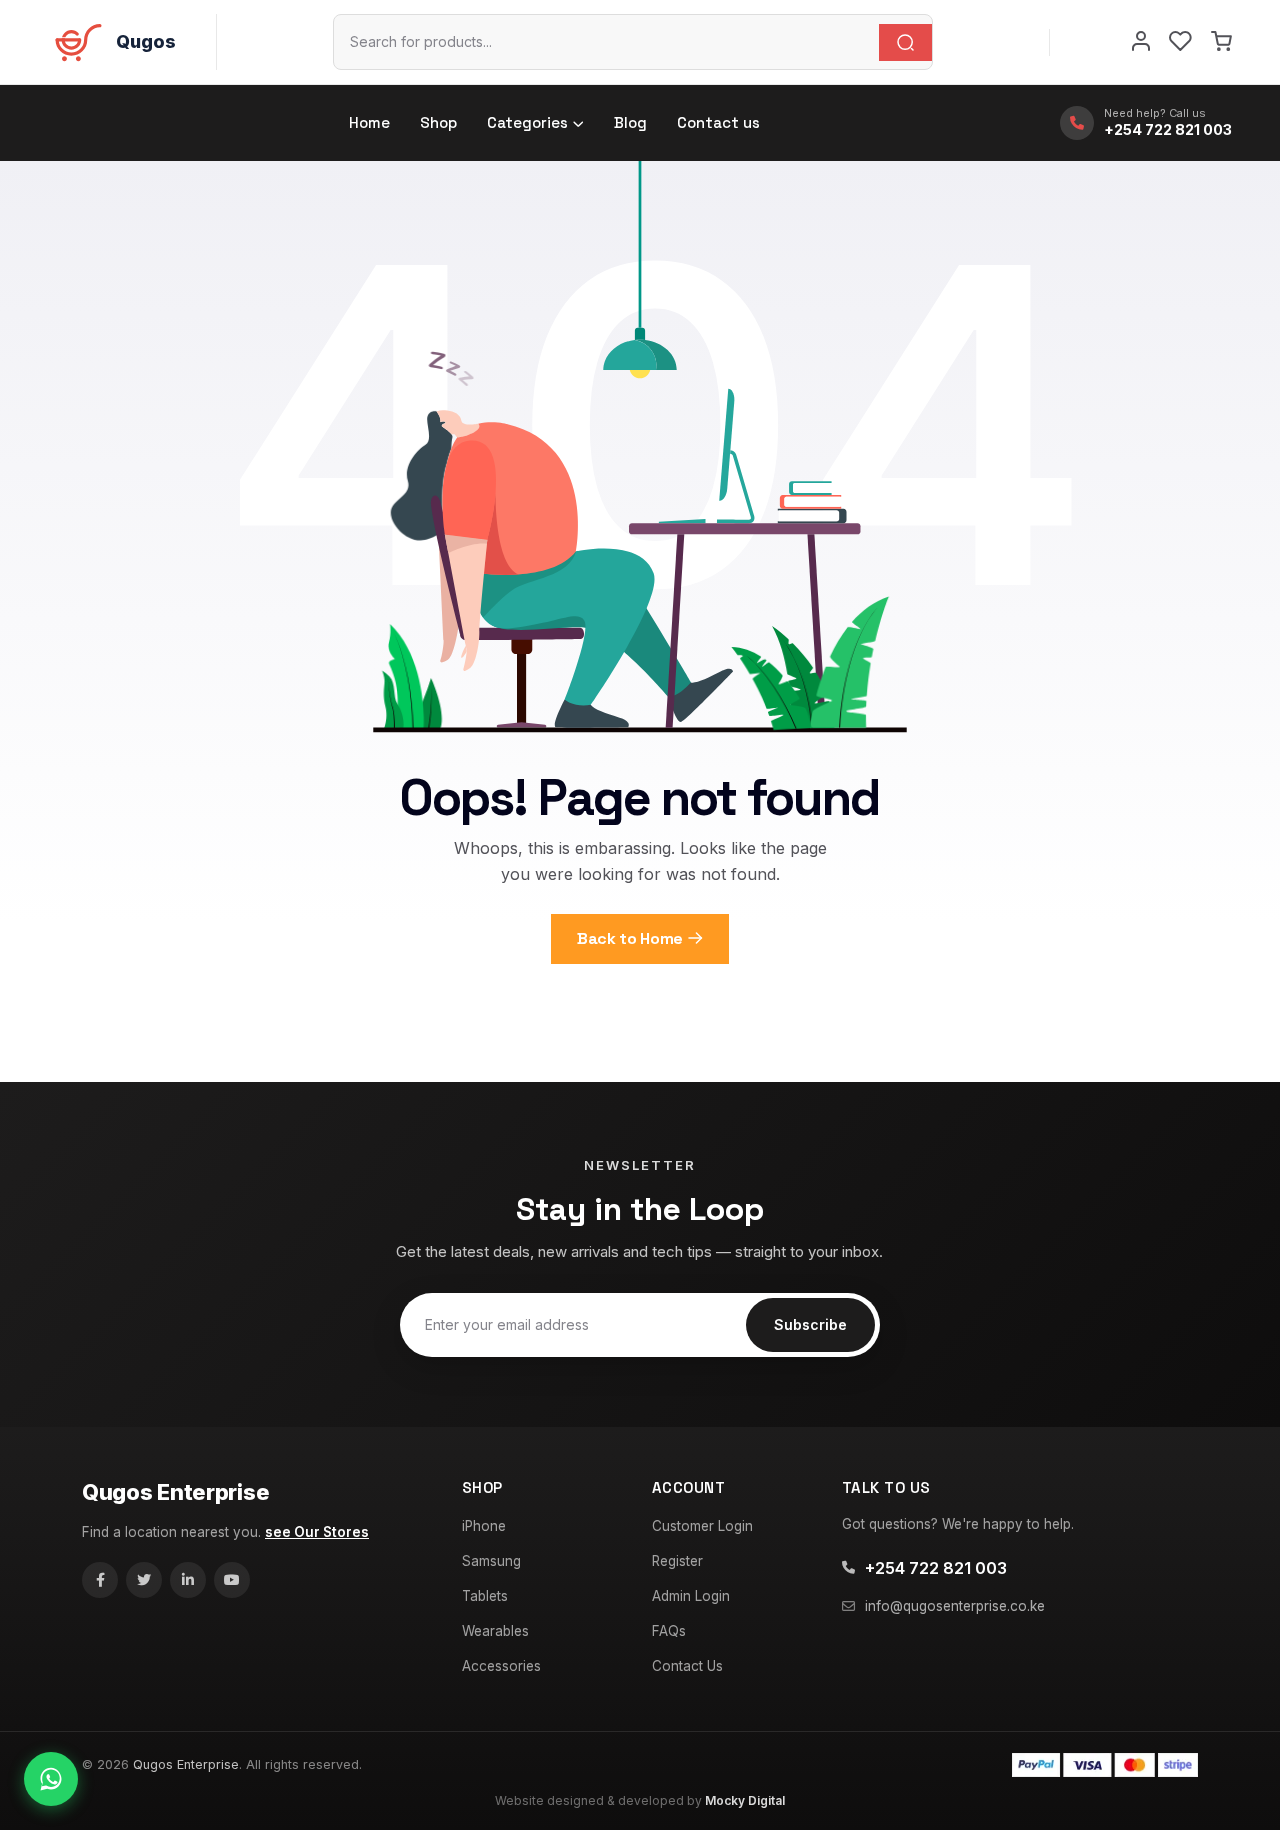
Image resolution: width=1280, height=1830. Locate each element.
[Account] (1141, 42)
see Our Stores (317, 1532)
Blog (630, 122)
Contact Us (687, 1666)
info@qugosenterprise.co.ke (955, 1606)
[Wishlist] (1180, 42)
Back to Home (630, 938)
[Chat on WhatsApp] (51, 1779)
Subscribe (810, 1324)
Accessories (501, 1666)
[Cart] (1221, 42)
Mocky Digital (745, 1800)
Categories (527, 122)
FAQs (669, 1631)
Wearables (495, 1631)
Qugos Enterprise (175, 1492)
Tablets (485, 1596)
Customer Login (702, 1526)
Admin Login (691, 1596)
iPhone (484, 1526)
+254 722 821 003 (936, 1568)
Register (677, 1561)
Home (369, 122)
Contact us (718, 122)
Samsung (491, 1561)
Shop (438, 122)
